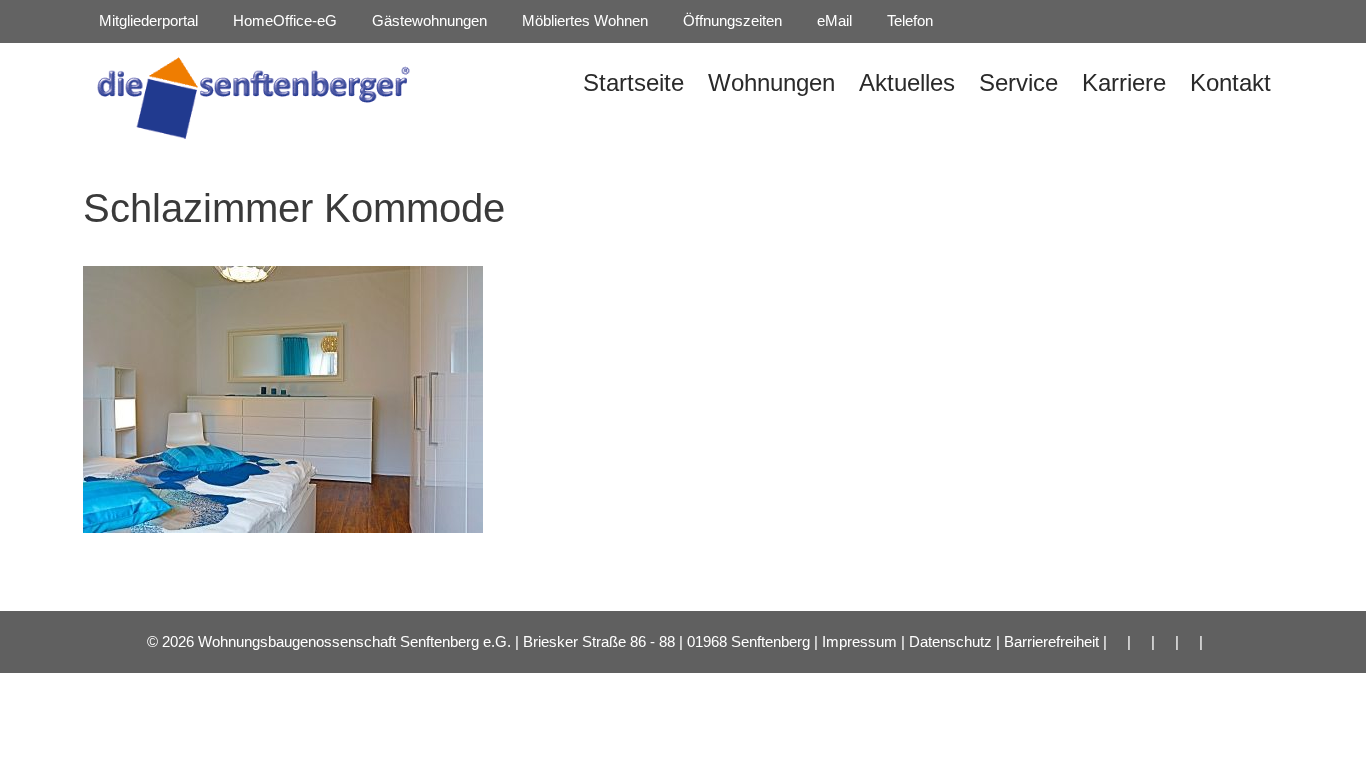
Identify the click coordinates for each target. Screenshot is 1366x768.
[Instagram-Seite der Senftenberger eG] (989, 20)
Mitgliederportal (146, 20)
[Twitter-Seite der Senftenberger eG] (1082, 20)
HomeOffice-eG (283, 20)
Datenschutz (950, 641)
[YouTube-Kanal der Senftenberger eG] (1051, 20)
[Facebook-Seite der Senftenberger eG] (958, 20)
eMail (832, 20)
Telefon (908, 20)
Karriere (1124, 82)
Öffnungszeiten (730, 20)
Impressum (859, 641)
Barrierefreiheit (1051, 641)
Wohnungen (771, 82)
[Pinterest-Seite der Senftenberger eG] (1020, 20)
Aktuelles (907, 82)
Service (1018, 82)
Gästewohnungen (427, 20)
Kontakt (1230, 82)
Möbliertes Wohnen (583, 20)
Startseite (633, 82)
